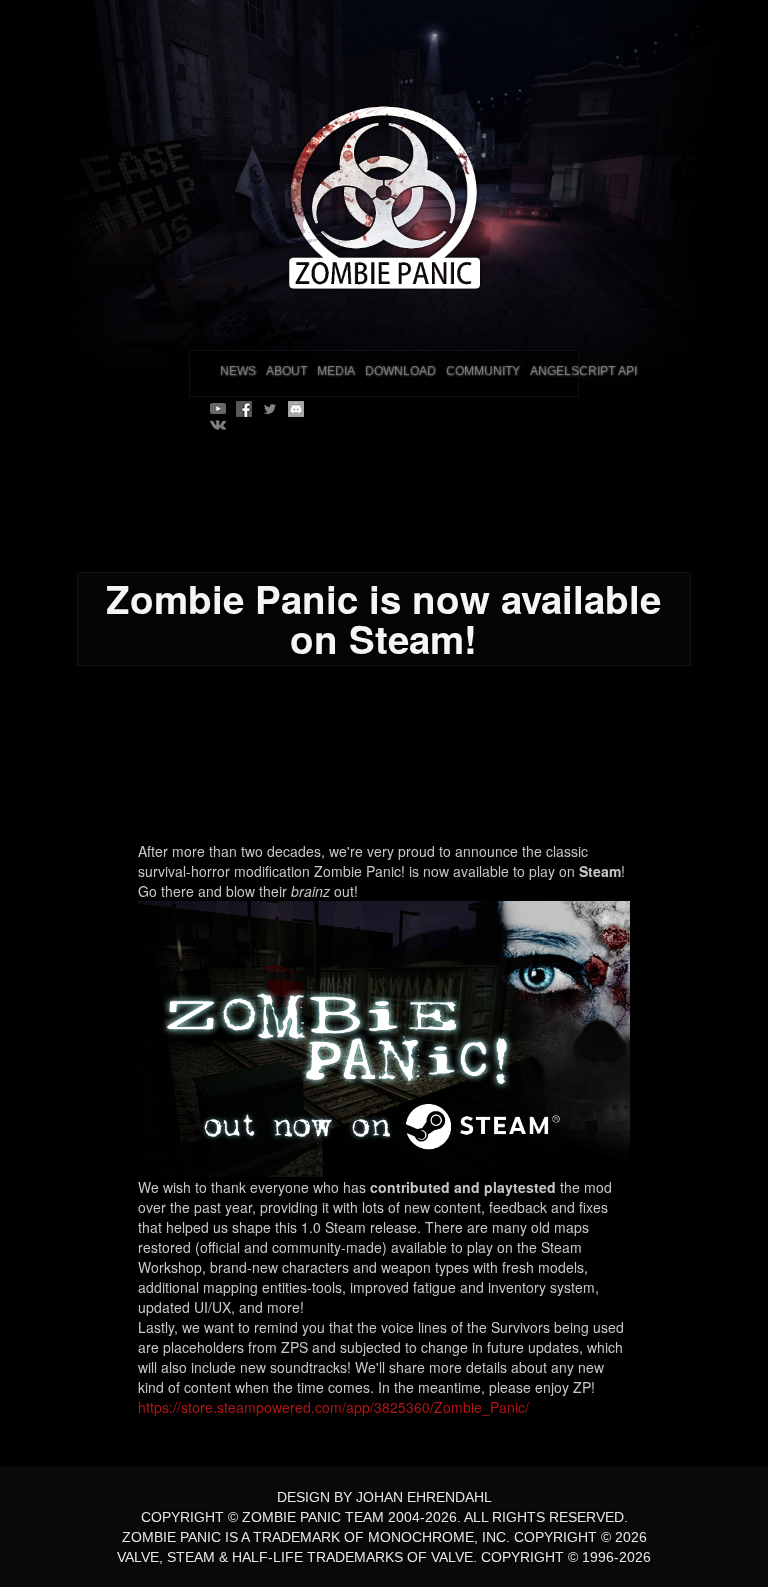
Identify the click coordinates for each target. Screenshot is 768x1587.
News (238, 371)
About (286, 371)
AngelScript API (583, 371)
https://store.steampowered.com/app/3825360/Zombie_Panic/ (333, 1407)
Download (400, 371)
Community (483, 371)
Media (336, 371)
